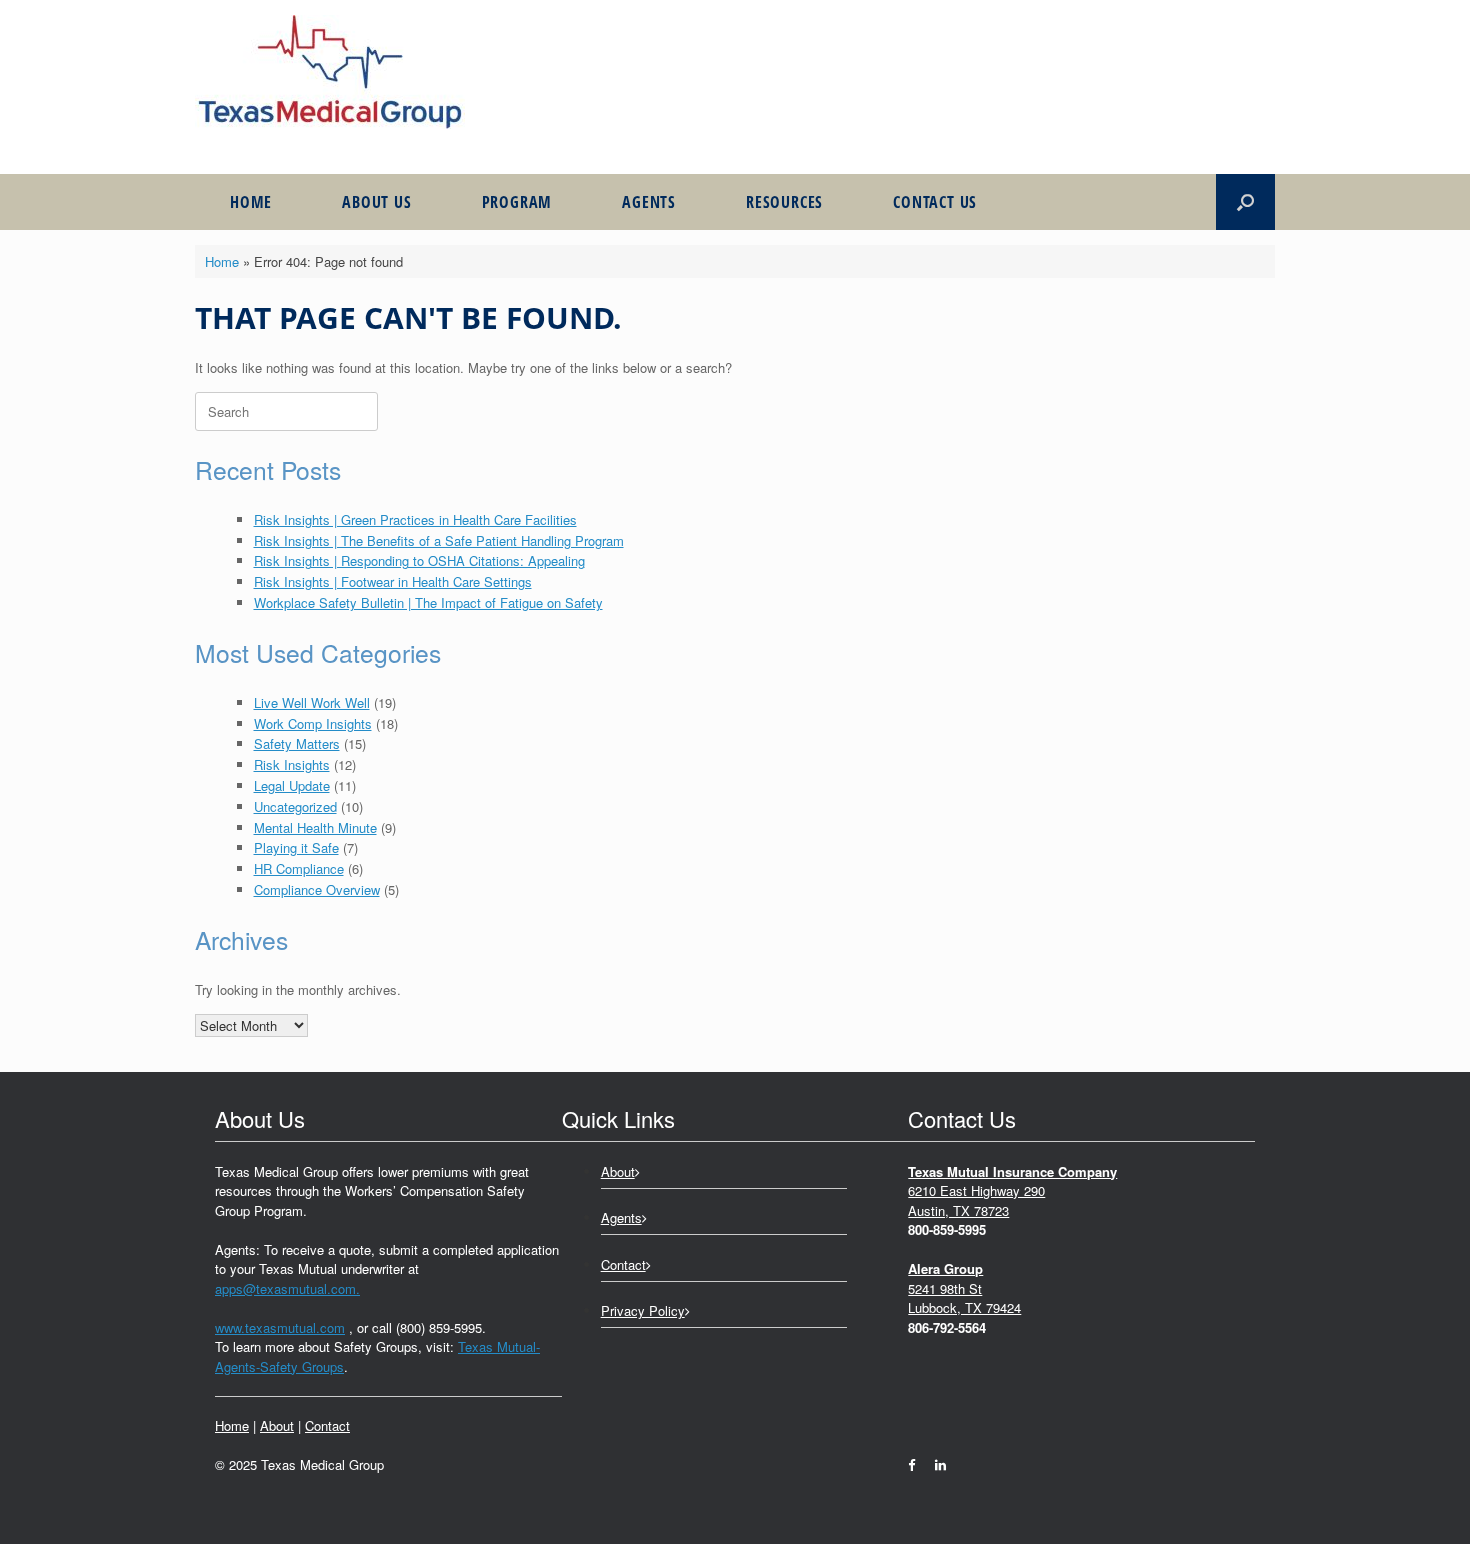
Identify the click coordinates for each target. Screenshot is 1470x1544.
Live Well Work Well (312, 702)
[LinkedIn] (935, 1464)
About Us (376, 202)
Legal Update (292, 785)
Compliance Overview (317, 889)
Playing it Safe (296, 847)
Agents (649, 202)
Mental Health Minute (315, 827)
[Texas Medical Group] (330, 72)
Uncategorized (295, 806)
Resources (784, 202)
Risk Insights (292, 764)
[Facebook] (916, 1464)
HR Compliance (299, 868)
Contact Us (935, 202)
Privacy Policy (643, 1310)
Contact (327, 1425)
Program (517, 202)
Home (251, 202)
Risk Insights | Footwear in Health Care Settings (393, 581)
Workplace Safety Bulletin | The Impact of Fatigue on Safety (428, 602)
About (277, 1425)
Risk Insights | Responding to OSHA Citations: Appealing (419, 560)
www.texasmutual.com (280, 1327)
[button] (1245, 202)
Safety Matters (297, 743)
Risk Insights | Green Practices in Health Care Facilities (415, 519)
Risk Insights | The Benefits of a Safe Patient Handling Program (439, 540)
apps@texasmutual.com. (287, 1288)
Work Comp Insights (313, 723)
